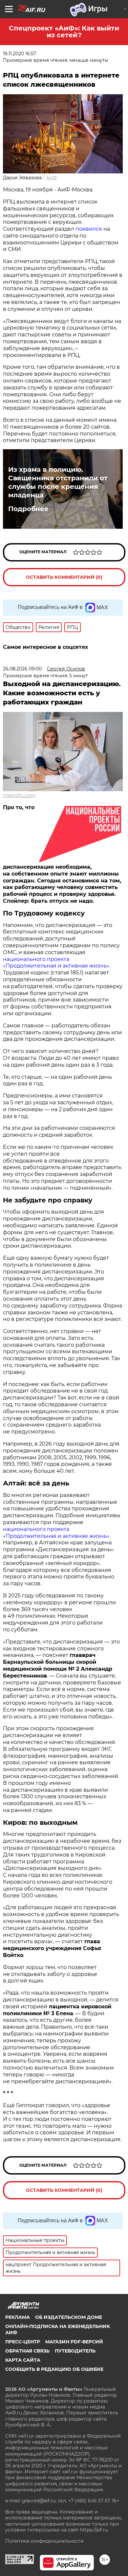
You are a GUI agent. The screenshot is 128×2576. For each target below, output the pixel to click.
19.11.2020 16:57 (20, 54)
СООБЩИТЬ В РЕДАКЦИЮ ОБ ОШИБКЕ (54, 2369)
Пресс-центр (23, 2342)
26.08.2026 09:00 (22, 669)
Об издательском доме (69, 2317)
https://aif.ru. (94, 2530)
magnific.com (19, 795)
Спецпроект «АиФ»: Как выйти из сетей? (64, 32)
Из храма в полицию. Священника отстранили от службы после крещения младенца (58, 482)
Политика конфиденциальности (44, 2541)
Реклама (18, 2317)
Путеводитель (75, 2351)
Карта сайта (23, 2360)
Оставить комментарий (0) (64, 577)
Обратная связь (27, 2351)
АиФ (51, 178)
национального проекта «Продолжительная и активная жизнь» (56, 963)
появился (89, 229)
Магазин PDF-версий (74, 2342)
